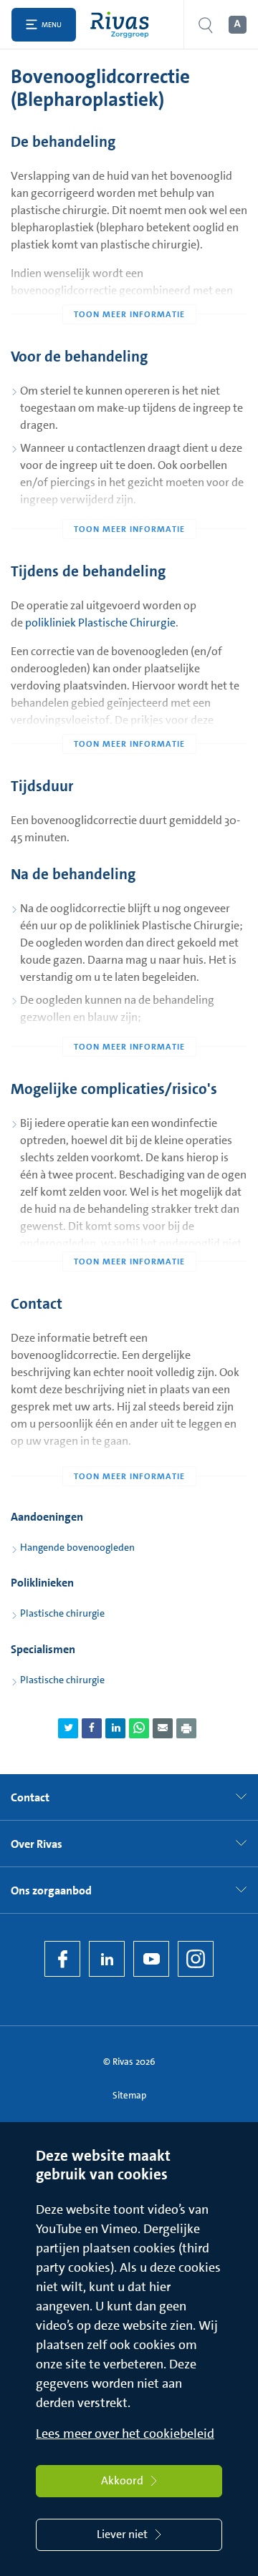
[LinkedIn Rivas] (107, 1959)
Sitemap (129, 2095)
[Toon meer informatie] (129, 286)
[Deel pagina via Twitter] (68, 1728)
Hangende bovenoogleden (77, 1547)
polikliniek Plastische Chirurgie (100, 623)
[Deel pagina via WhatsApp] (139, 1728)
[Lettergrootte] (236, 25)
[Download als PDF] (186, 1728)
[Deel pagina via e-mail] (163, 1728)
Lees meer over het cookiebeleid (125, 2434)
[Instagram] (196, 1959)
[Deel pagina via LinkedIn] (115, 1728)
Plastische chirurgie (62, 1613)
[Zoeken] (206, 25)
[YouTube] (151, 1959)
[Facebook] (62, 1959)
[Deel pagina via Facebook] (92, 1728)
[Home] (123, 25)
